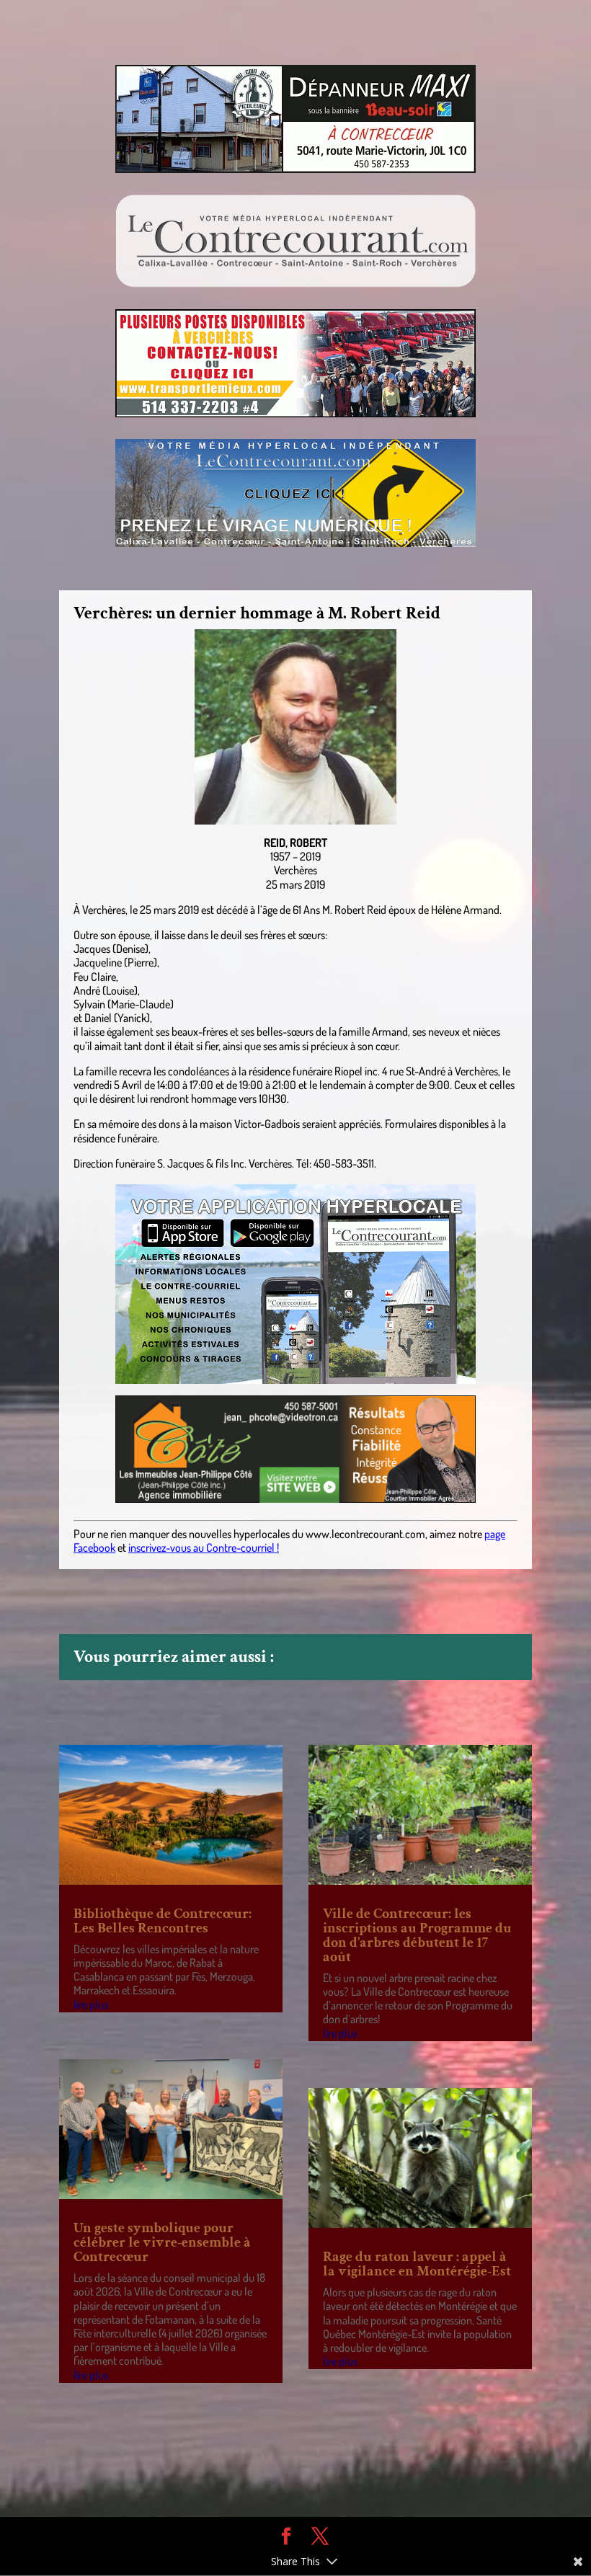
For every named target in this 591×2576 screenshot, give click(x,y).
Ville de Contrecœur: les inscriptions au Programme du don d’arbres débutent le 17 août (417, 1935)
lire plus (91, 2004)
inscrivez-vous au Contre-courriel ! (204, 1547)
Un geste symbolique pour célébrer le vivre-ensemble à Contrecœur (162, 2242)
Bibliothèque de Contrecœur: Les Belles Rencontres (163, 1921)
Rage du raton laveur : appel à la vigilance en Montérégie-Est (417, 2264)
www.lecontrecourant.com (365, 1534)
